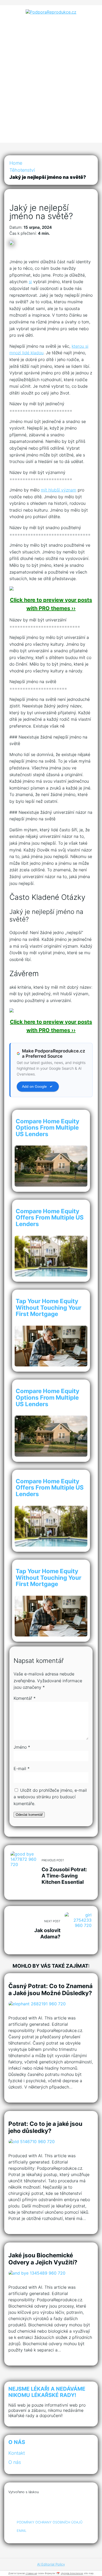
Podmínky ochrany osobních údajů (50, 2522)
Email (22, 2531)
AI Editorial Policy (51, 2564)
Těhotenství (22, 170)
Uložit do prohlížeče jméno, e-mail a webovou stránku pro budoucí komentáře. (50, 1797)
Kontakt (17, 2453)
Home (16, 163)
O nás (15, 2462)
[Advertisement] (51, 72)
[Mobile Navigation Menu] (51, 134)
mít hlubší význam (59, 490)
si (30, 282)
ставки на (31, 2573)
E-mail (22, 1768)
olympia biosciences (72, 2573)
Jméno (22, 1747)
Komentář (25, 1698)
